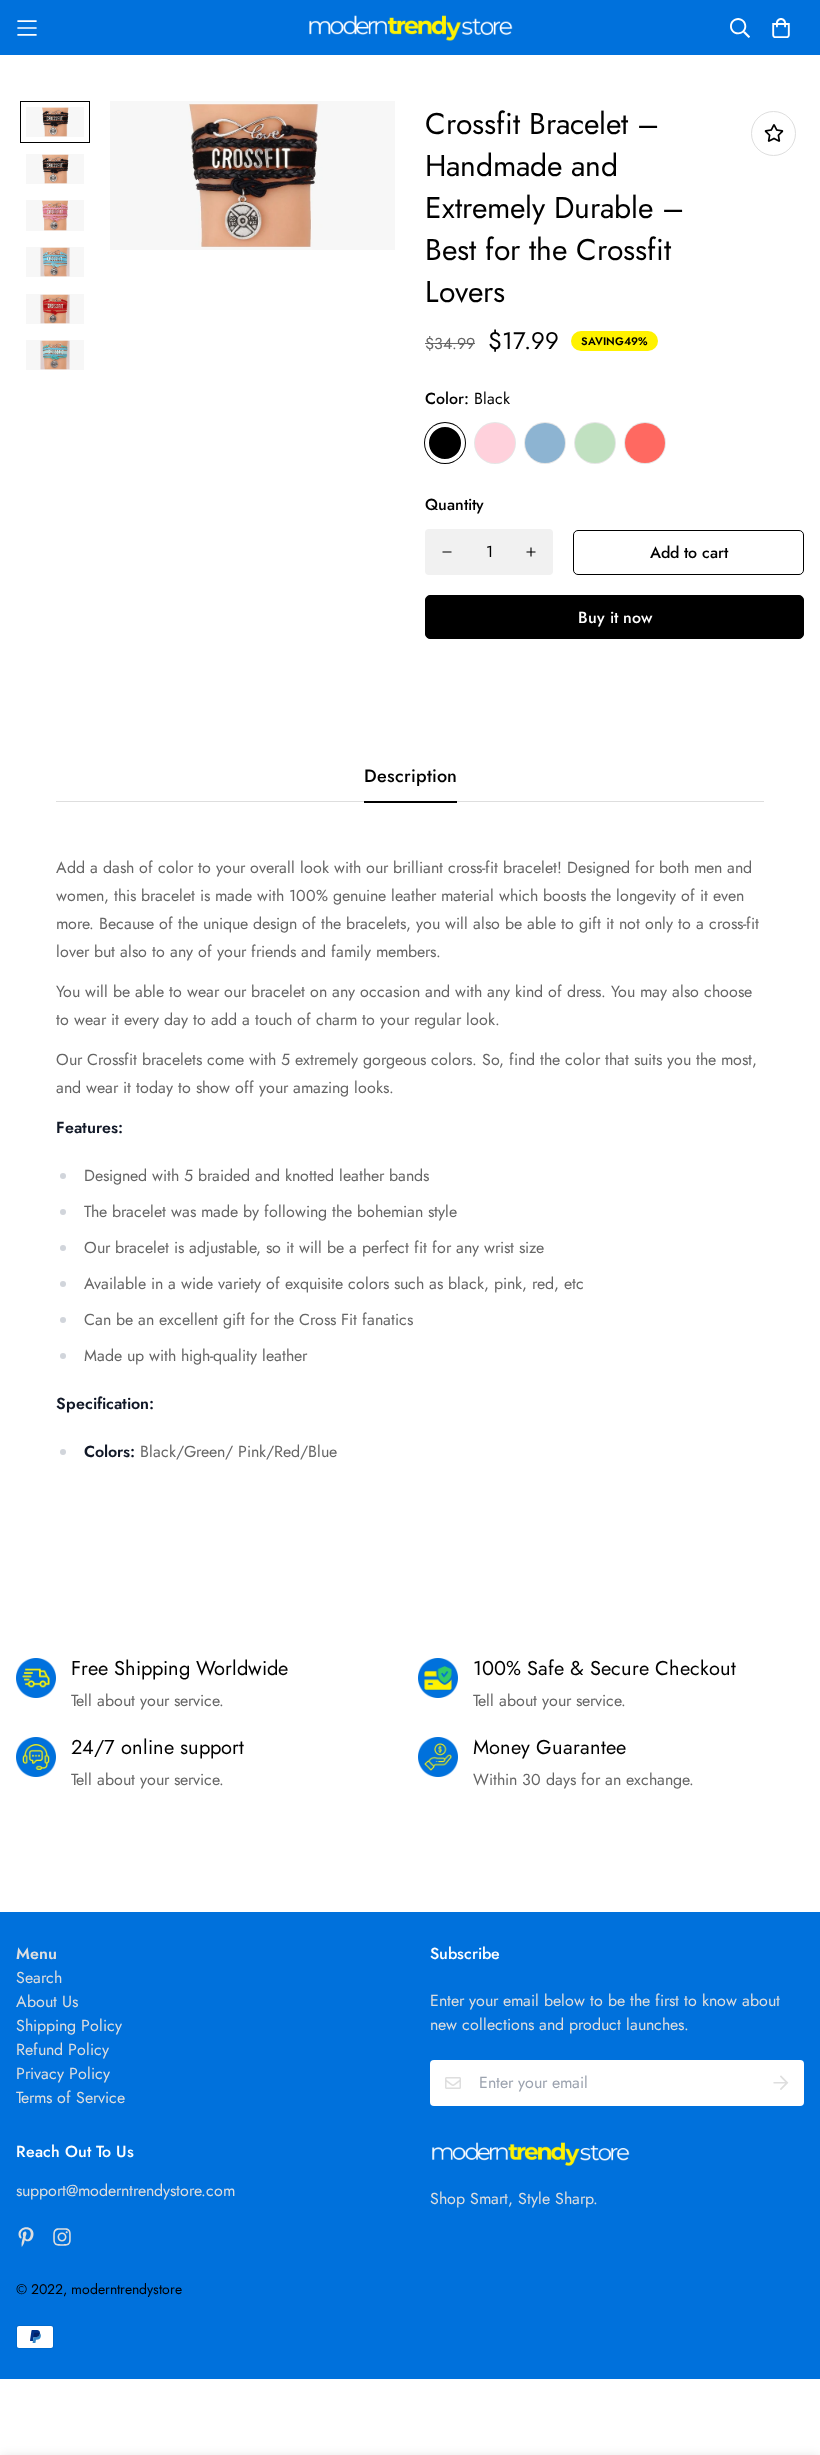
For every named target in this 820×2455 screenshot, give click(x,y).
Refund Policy (62, 2049)
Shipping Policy (69, 2025)
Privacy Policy (63, 2073)
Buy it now (615, 617)
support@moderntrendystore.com (125, 2190)
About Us (47, 2001)
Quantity (454, 504)
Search (39, 1977)
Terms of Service (70, 2097)
